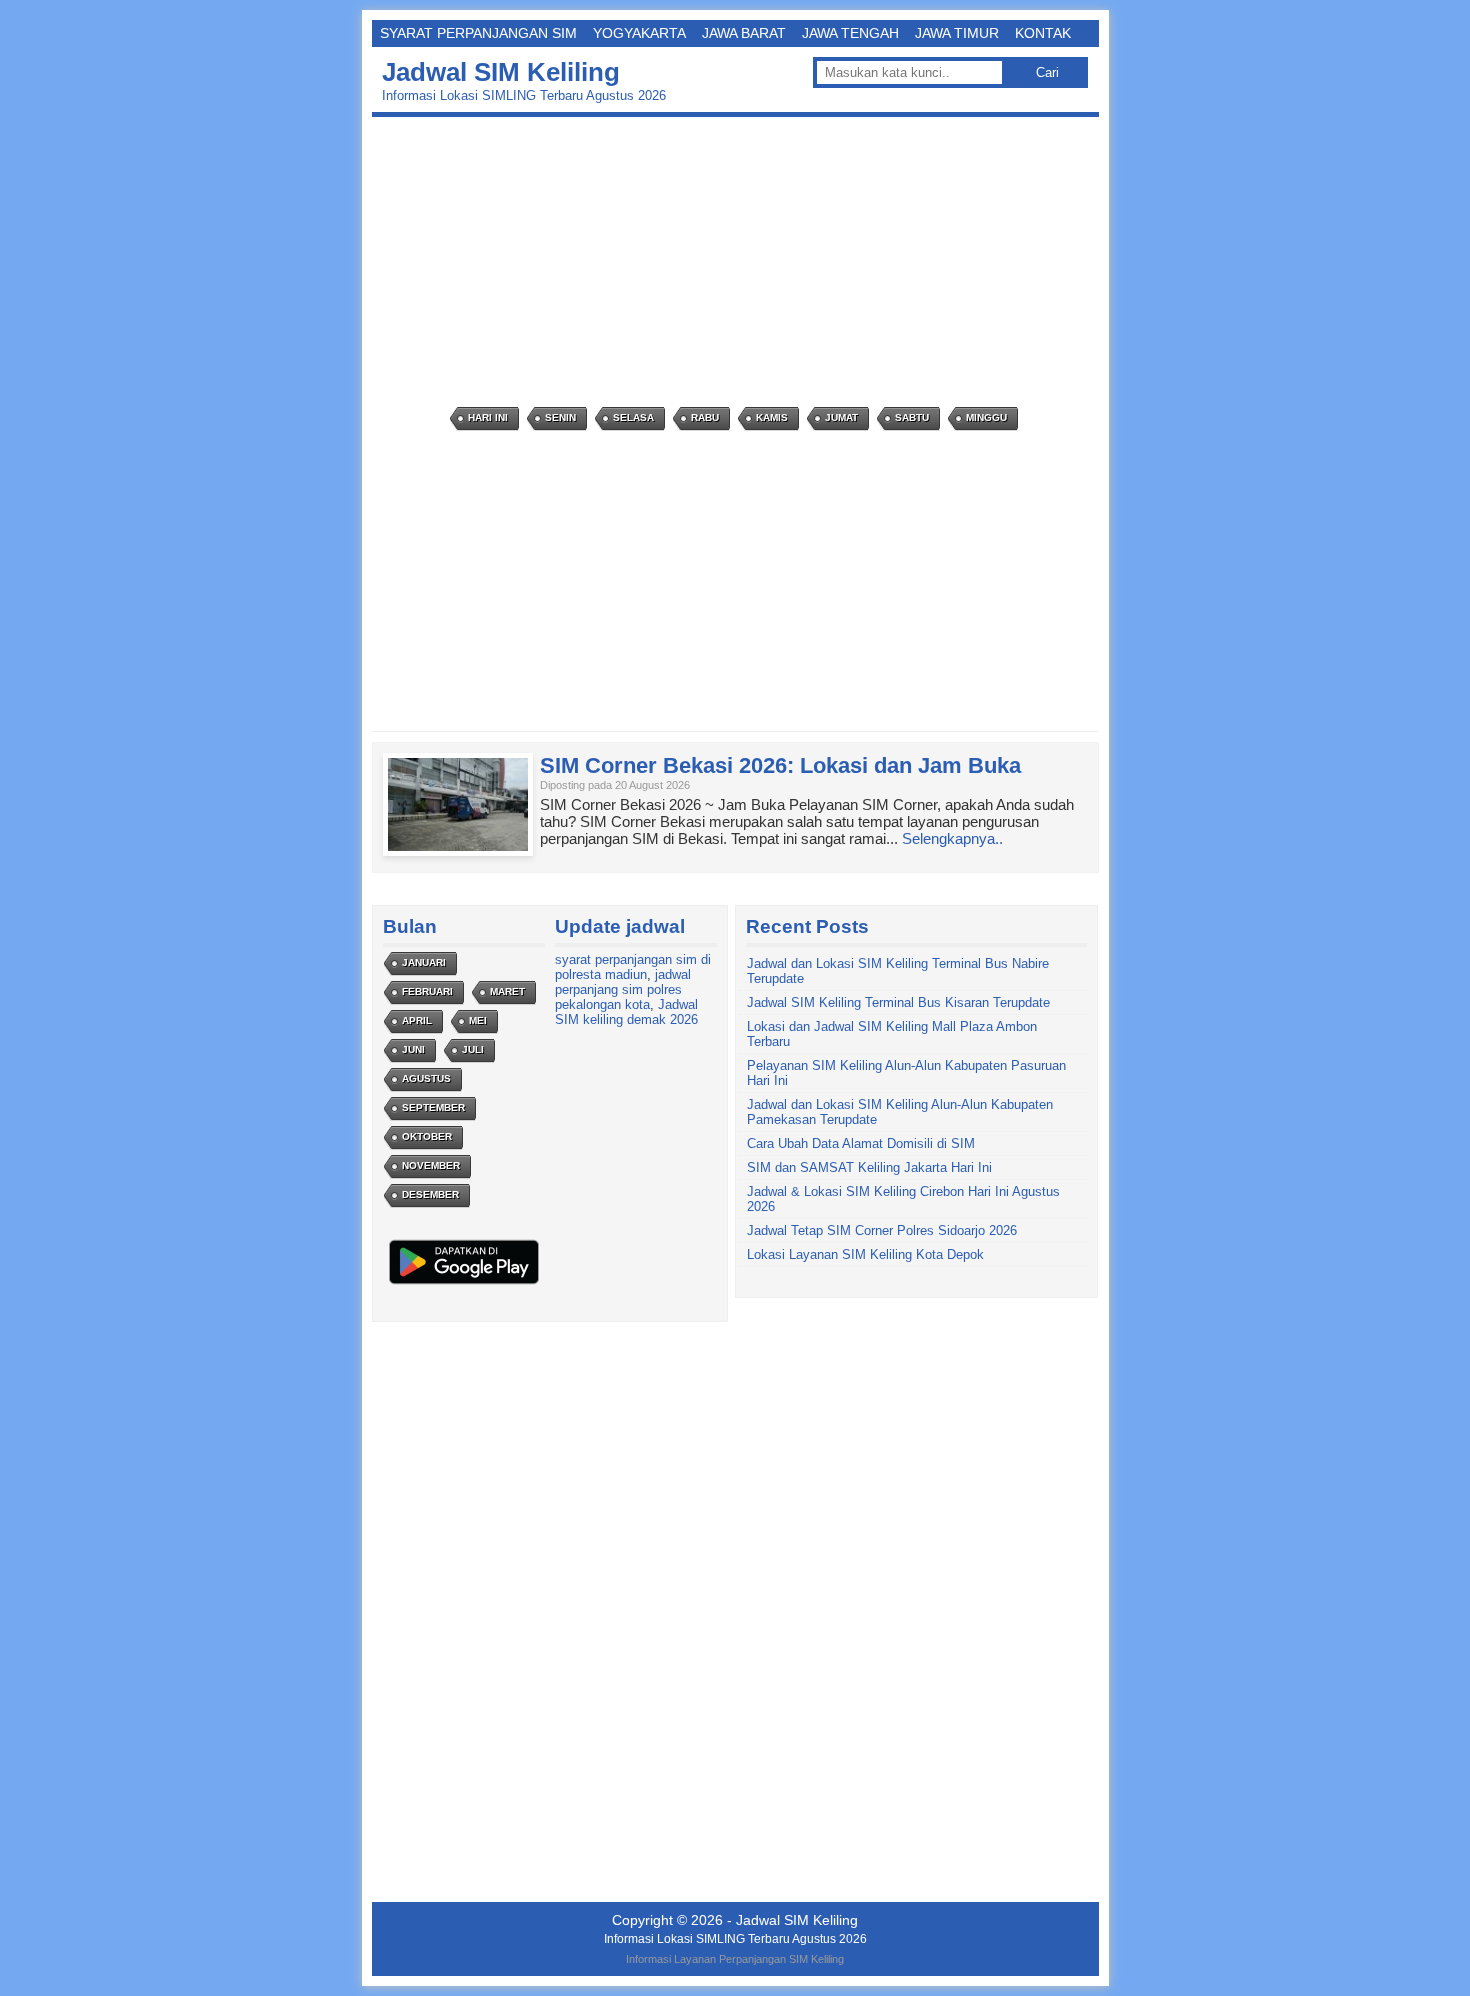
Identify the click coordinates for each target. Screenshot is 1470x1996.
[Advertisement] (740, 262)
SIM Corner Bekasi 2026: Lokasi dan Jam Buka (780, 765)
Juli (473, 1049)
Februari (427, 991)
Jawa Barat (744, 33)
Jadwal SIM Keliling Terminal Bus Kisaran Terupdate (898, 1002)
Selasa (633, 417)
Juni (413, 1049)
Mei (478, 1020)
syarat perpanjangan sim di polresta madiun (633, 967)
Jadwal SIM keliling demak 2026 (626, 1012)
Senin (560, 417)
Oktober (427, 1136)
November (431, 1165)
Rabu (705, 417)
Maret (507, 991)
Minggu (986, 417)
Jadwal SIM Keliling (501, 72)
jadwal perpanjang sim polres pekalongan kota (623, 989)
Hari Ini (488, 417)
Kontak (1043, 33)
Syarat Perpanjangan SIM (478, 33)
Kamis (772, 417)
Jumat (841, 417)
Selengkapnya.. (952, 838)
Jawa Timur (957, 33)
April (417, 1020)
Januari (424, 962)
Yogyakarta (639, 33)
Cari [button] (1047, 72)
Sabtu (912, 417)
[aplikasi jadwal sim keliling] (464, 1283)
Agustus (426, 1078)
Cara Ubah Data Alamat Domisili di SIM (861, 1143)
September (433, 1107)
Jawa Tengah (850, 33)
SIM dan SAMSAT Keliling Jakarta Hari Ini (869, 1167)
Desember (430, 1194)
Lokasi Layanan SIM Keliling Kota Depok (865, 1254)
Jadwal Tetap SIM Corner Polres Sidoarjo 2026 (882, 1230)
